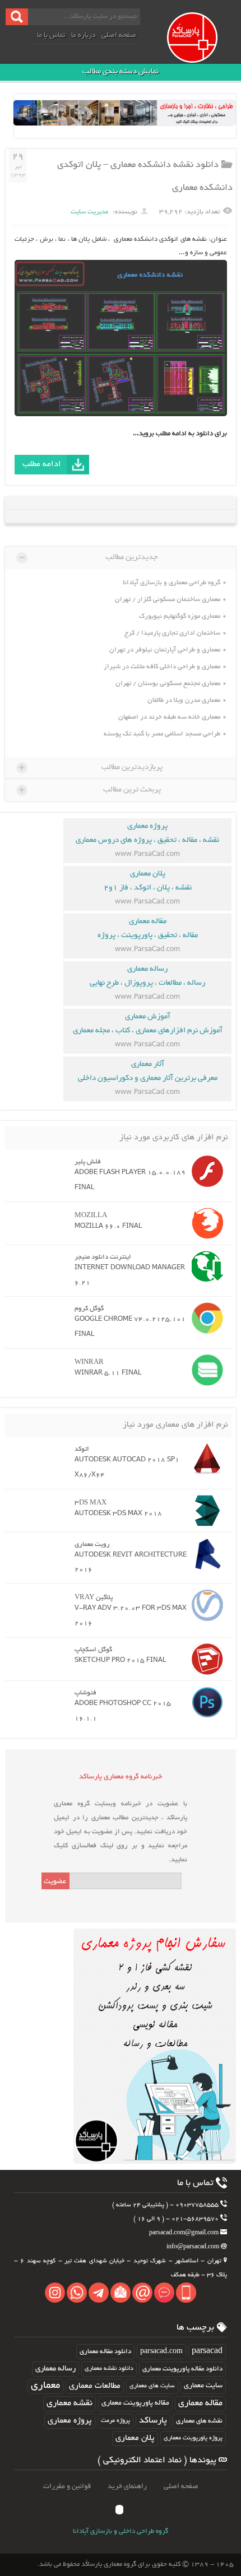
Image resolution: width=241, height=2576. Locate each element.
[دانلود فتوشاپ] (205, 1702)
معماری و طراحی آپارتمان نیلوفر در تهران (165, 650)
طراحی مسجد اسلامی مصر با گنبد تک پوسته (162, 734)
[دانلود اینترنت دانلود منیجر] (205, 1266)
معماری (45, 2386)
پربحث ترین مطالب (89, 790)
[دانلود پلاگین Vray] (205, 1605)
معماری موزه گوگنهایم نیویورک (180, 616)
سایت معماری (203, 2386)
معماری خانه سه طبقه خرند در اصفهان (169, 717)
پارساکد (153, 2421)
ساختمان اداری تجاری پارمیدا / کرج (172, 633)
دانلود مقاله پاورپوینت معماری (182, 2369)
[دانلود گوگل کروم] (205, 1318)
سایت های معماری (152, 2386)
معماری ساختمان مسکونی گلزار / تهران (168, 600)
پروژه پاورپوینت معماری (193, 2438)
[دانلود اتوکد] (205, 1459)
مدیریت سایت (89, 212)
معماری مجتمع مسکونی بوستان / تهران (168, 684)
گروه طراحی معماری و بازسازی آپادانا (172, 583)
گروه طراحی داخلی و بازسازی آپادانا (121, 2532)
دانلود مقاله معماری (105, 2352)
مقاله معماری (200, 2404)
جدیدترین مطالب (89, 557)
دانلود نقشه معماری (109, 2369)
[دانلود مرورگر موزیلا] (205, 1223)
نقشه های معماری (199, 2421)
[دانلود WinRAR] (205, 1370)
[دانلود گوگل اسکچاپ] (205, 1659)
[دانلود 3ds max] (205, 1511)
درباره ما (84, 36)
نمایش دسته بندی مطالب (121, 72)
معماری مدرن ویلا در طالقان (184, 700)
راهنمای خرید (127, 2487)
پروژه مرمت (115, 2421)
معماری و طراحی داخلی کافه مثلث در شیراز (162, 667)
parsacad (207, 2352)
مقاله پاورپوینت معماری (135, 2403)
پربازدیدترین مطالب (90, 767)
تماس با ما (51, 36)
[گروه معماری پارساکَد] (203, 49)
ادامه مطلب (42, 464)
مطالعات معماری (95, 2386)
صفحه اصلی (119, 36)
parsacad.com (161, 2352)
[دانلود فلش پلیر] (205, 1171)
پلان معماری (135, 2438)
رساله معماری (55, 2369)
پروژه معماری (70, 2421)
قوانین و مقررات (67, 2487)
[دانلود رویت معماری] (205, 1554)
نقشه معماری (69, 2404)
